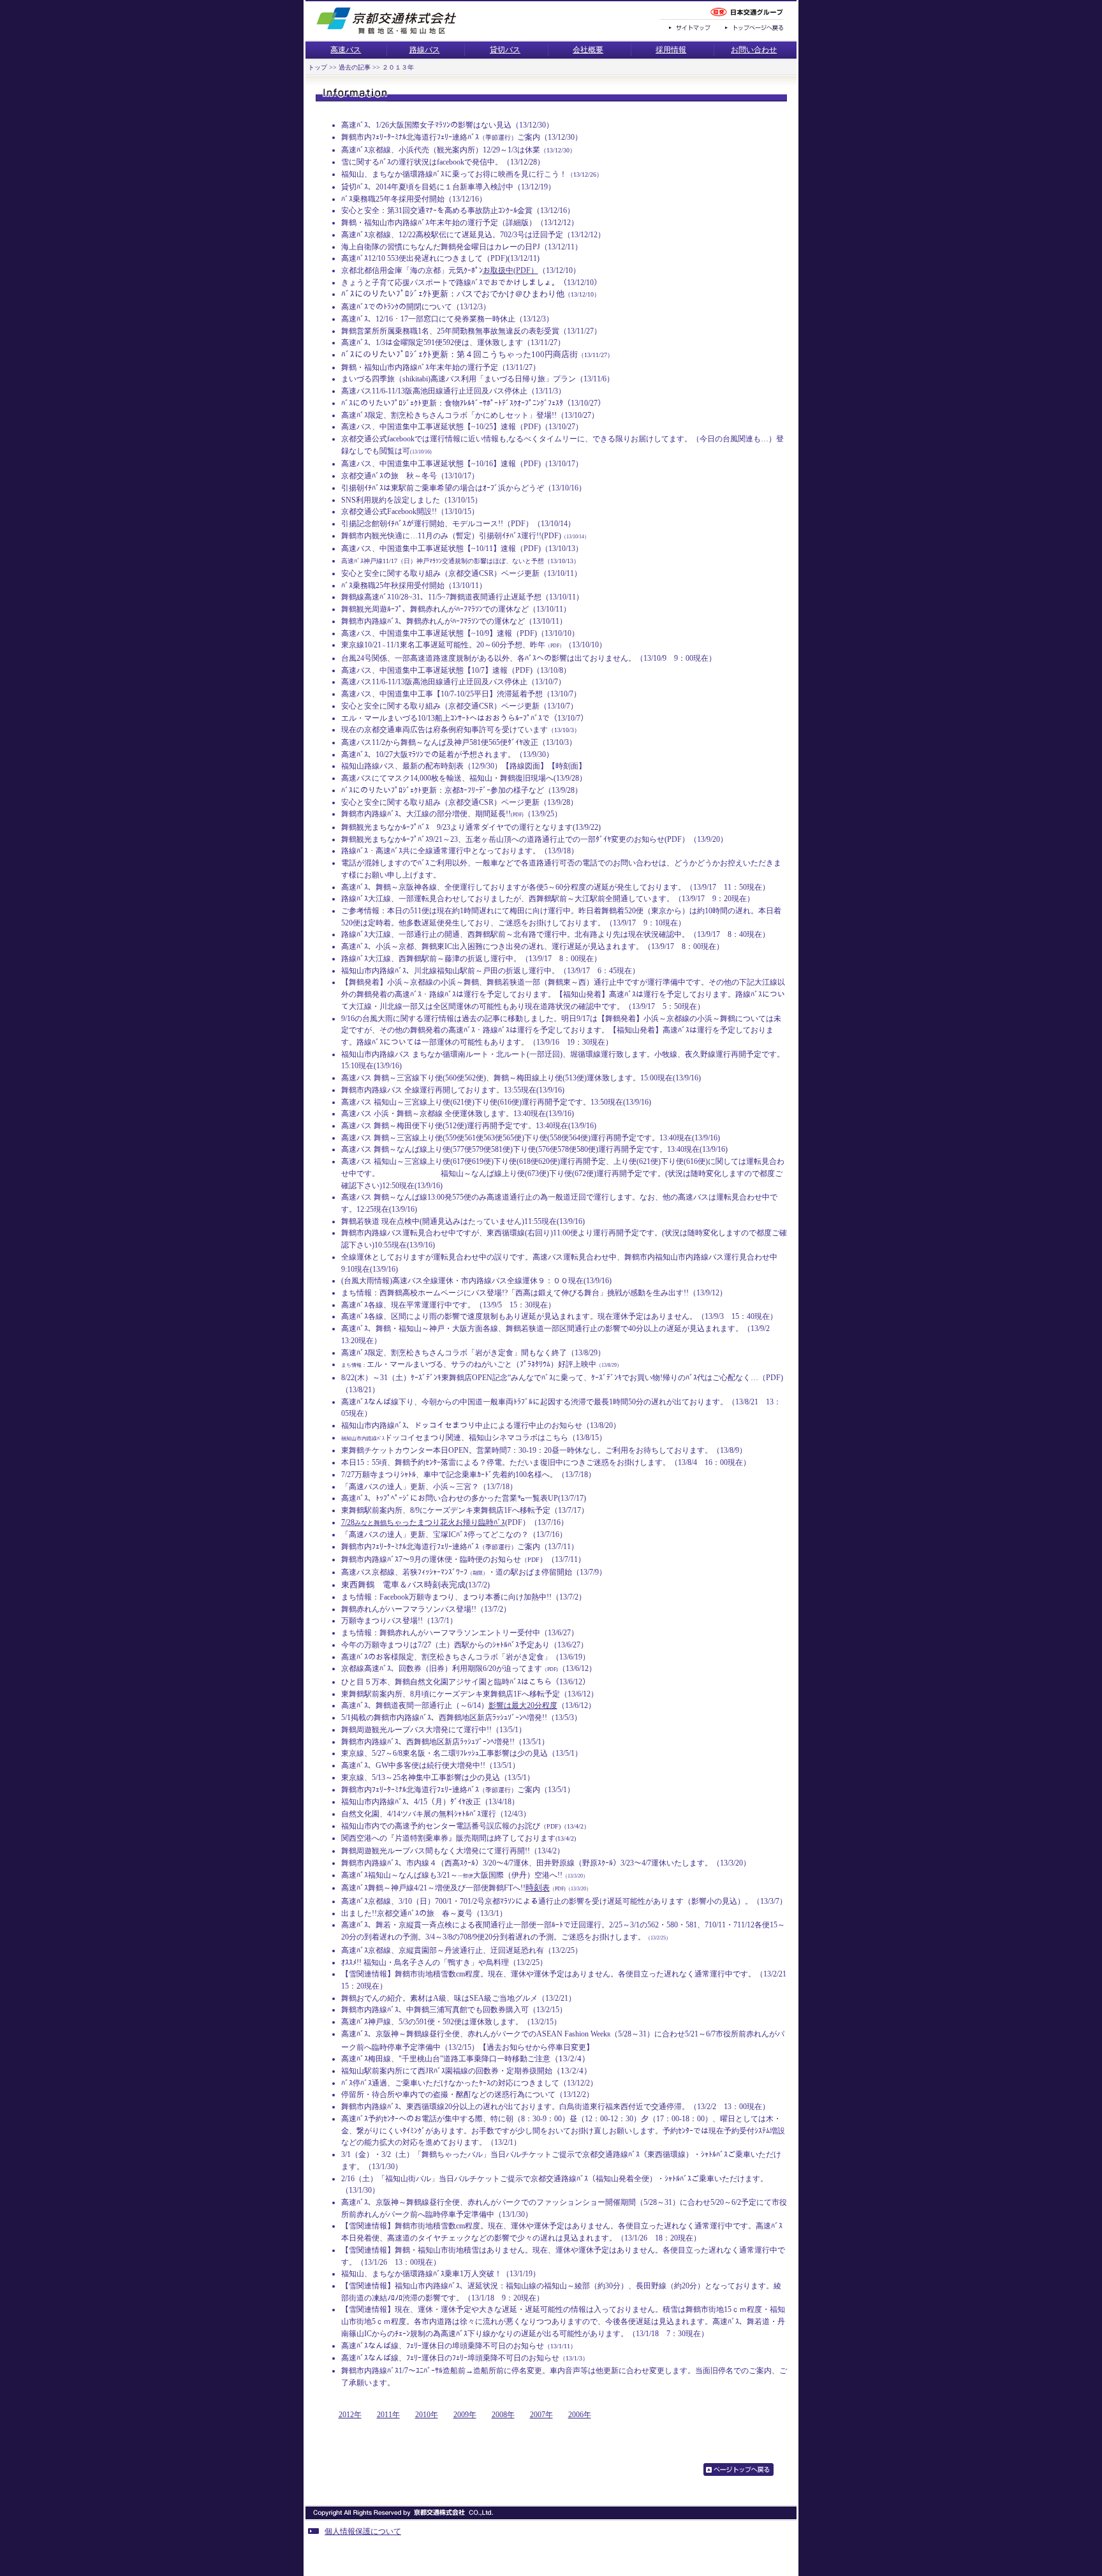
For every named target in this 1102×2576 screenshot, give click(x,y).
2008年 (503, 2415)
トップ (318, 67)
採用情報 (671, 50)
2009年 (465, 2415)
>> (332, 67)
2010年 (427, 2415)
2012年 (350, 2415)
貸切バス (505, 50)
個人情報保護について (363, 2531)
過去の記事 (354, 67)
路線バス (425, 50)
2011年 (388, 2415)
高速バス (346, 50)
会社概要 (588, 50)
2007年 (541, 2415)
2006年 (580, 2415)
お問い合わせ (754, 50)
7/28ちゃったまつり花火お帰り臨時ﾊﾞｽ (423, 1522)
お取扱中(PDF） (511, 270)
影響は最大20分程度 (523, 1705)
